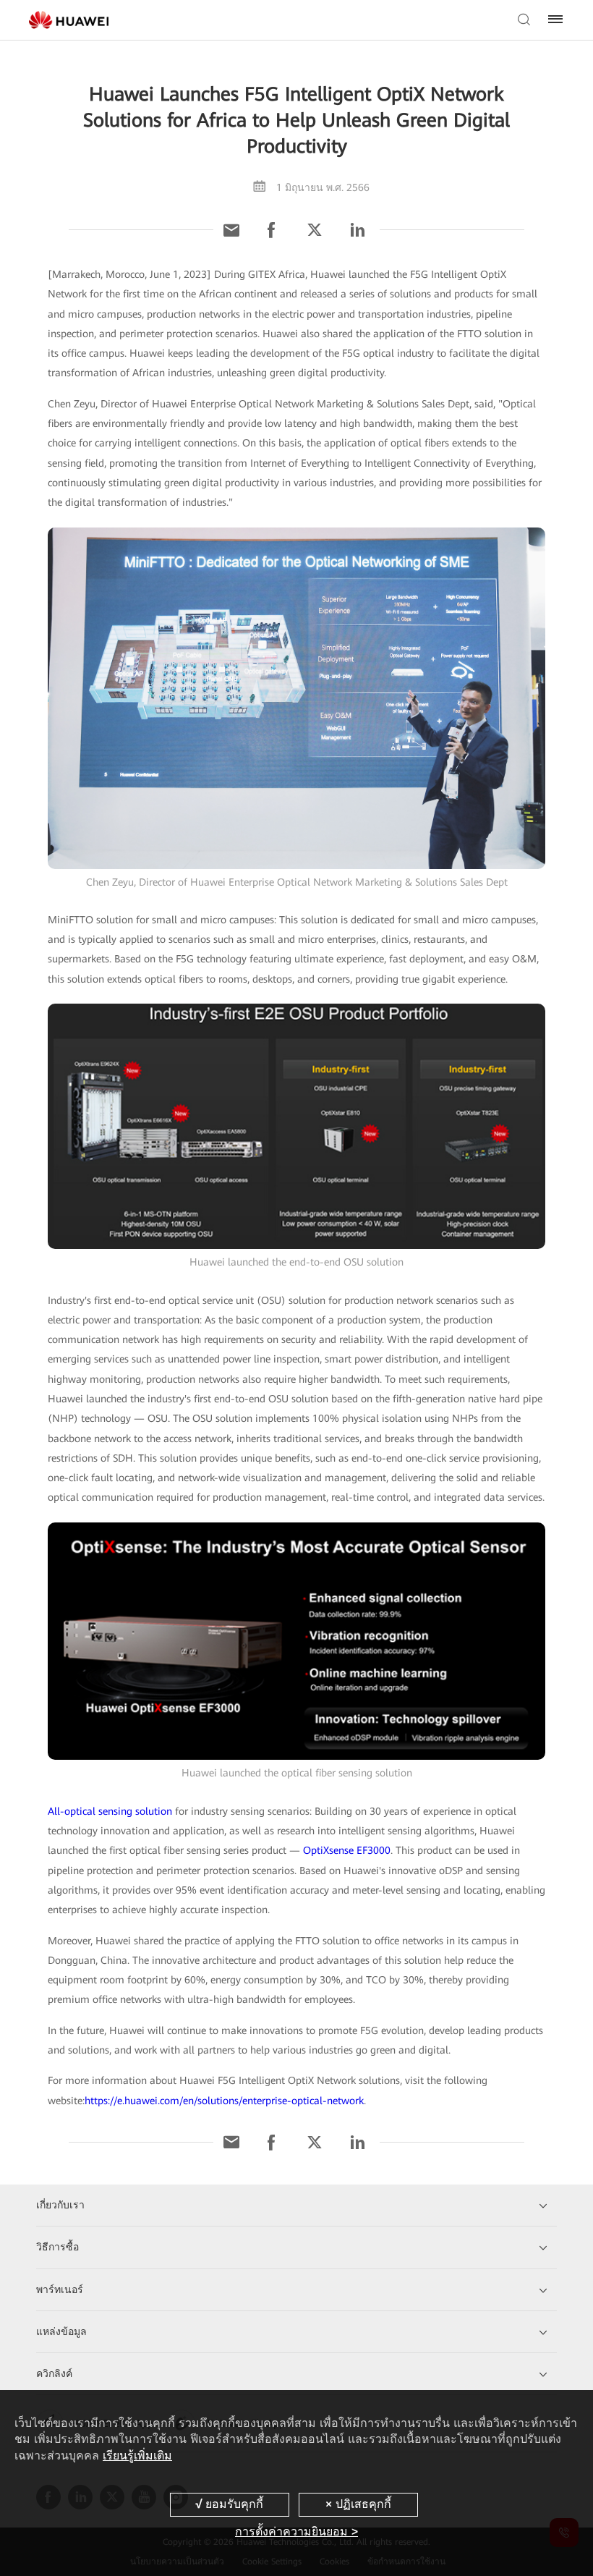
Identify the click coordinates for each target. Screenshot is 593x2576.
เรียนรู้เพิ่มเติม (137, 2456)
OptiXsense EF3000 (347, 1850)
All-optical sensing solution (110, 1811)
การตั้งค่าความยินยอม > (296, 2531)
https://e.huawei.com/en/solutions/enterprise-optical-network (224, 2101)
